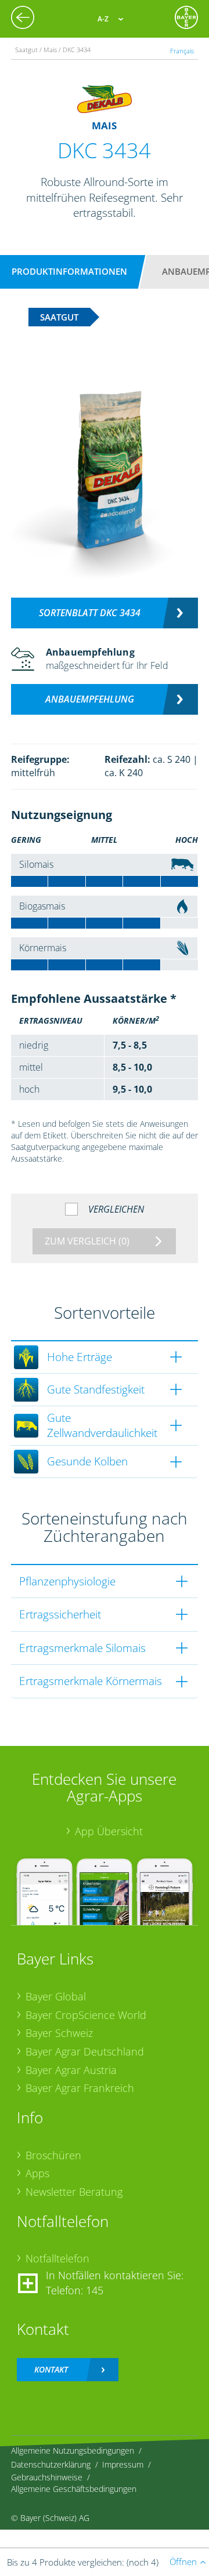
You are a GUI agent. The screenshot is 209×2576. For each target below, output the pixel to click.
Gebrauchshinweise (47, 2477)
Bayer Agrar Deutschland (85, 2051)
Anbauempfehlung (90, 699)
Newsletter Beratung (74, 2192)
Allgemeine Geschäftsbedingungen (74, 2489)
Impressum (123, 2464)
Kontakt (51, 2369)
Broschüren (53, 2155)
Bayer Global (56, 1996)
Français (182, 51)
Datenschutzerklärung (51, 2464)
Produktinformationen (69, 271)
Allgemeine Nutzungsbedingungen (73, 2451)
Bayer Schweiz (59, 2033)
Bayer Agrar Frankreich (80, 2088)
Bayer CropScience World (86, 2015)
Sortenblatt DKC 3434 (90, 613)
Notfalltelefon (57, 2258)
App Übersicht (109, 1831)
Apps (37, 2173)
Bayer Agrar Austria (71, 2070)
